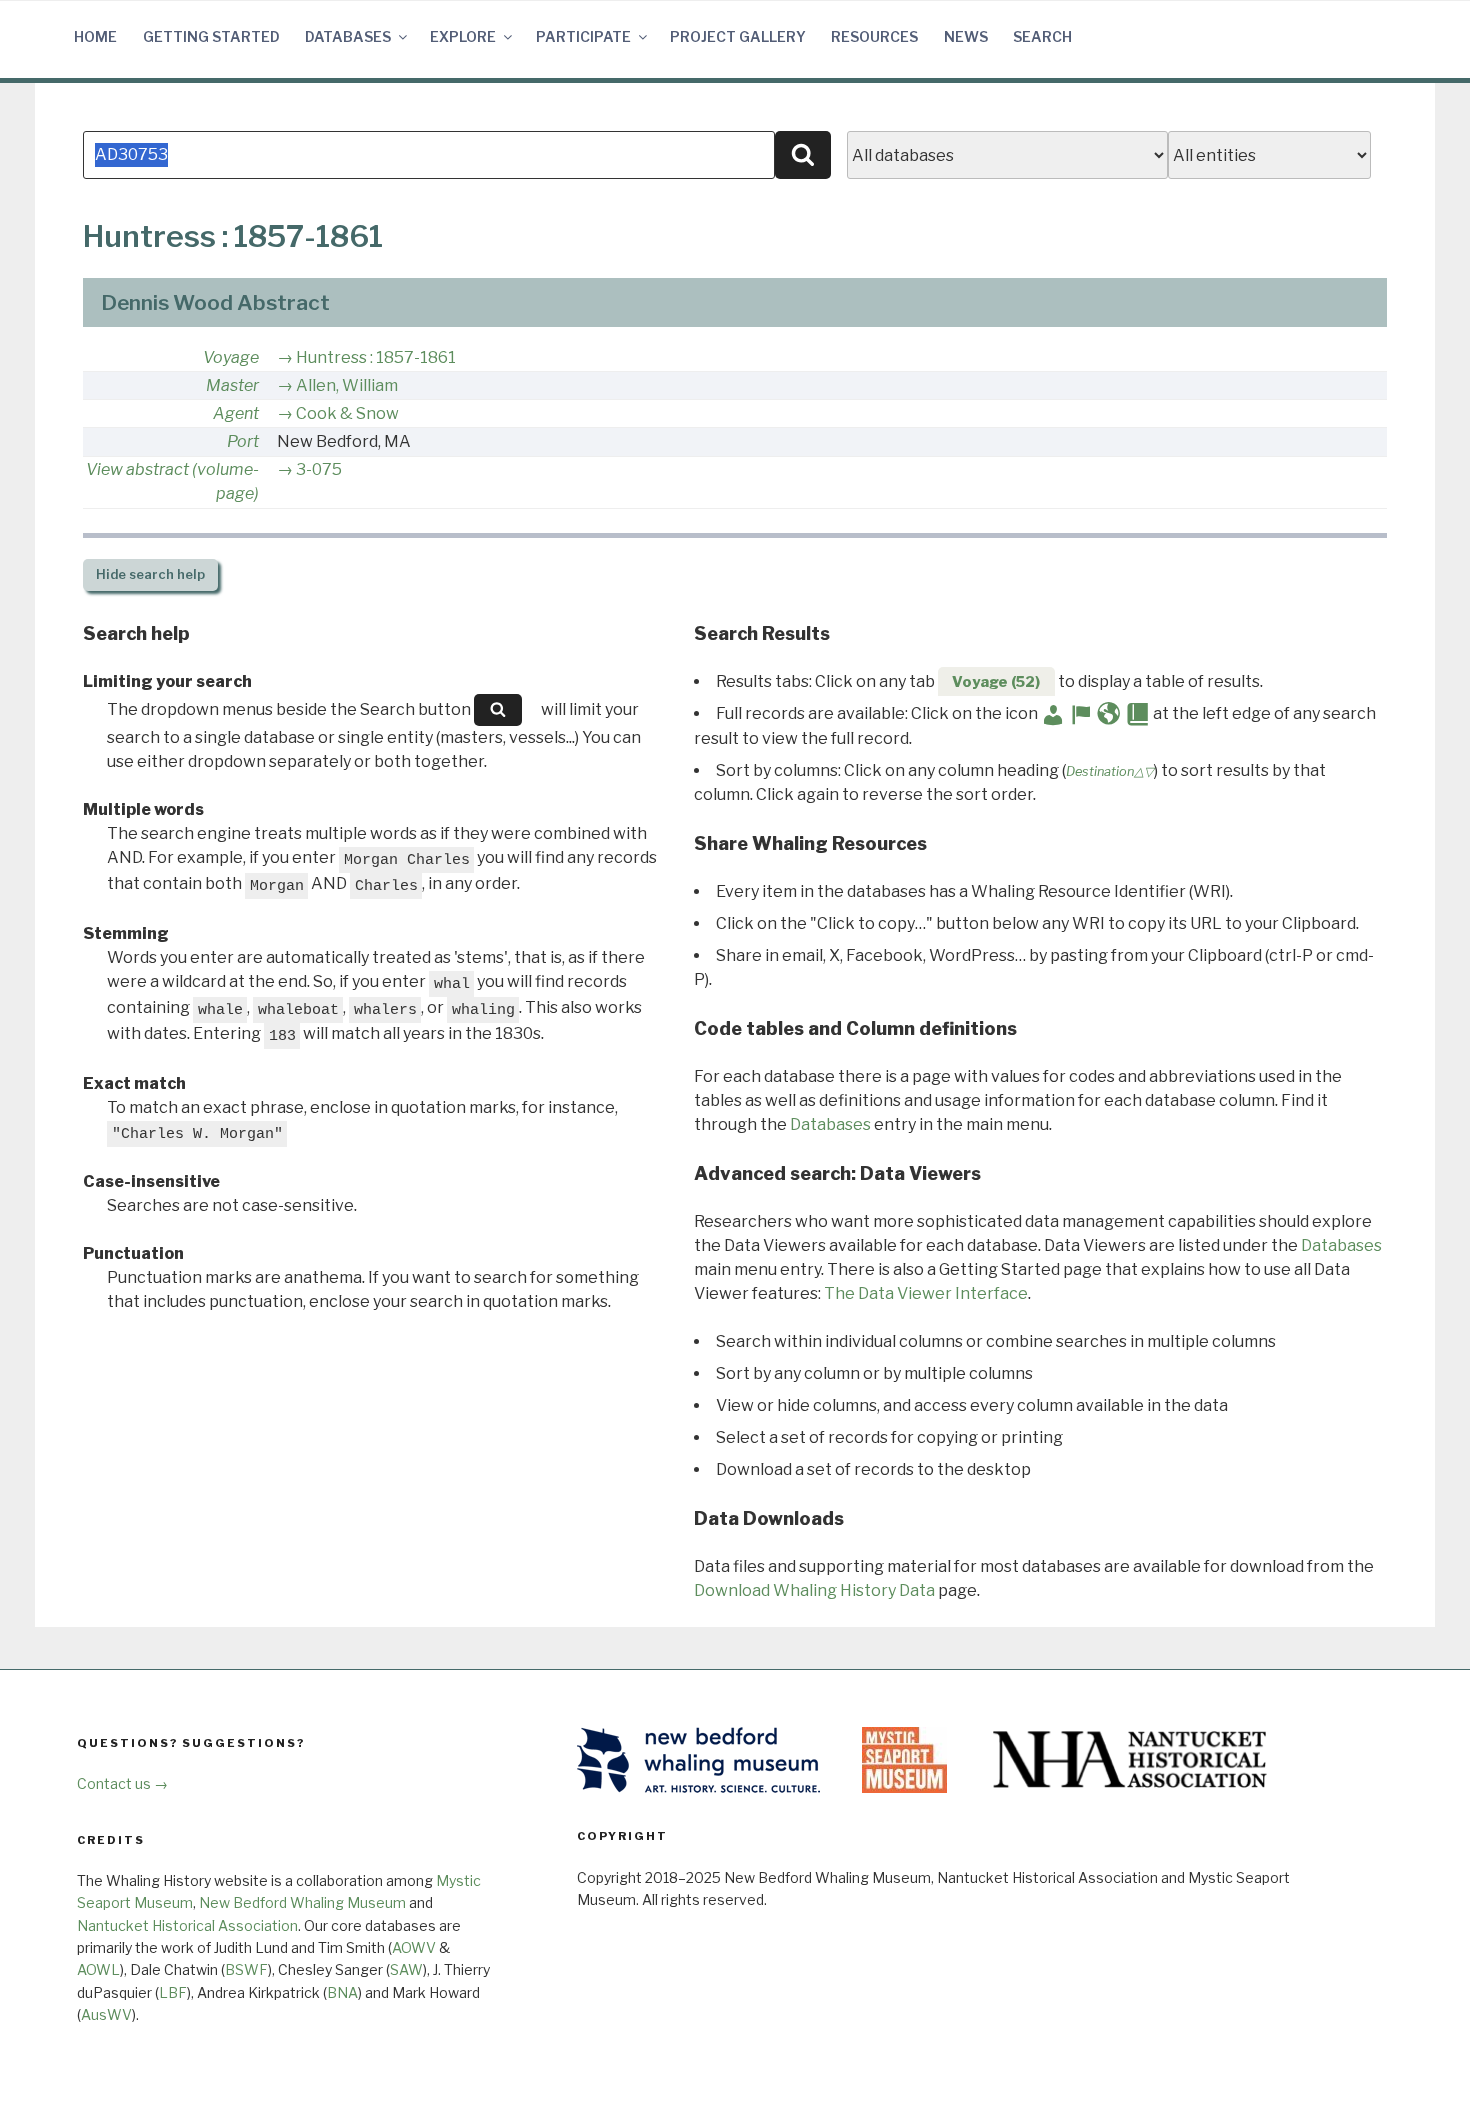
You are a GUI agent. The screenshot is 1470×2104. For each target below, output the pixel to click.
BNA (342, 1992)
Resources (874, 36)
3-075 (319, 469)
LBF (173, 1992)
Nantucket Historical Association (187, 1925)
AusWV (106, 2014)
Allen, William (347, 385)
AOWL (98, 1969)
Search (1042, 36)
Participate (583, 36)
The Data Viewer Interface (926, 1293)
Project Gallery (738, 36)
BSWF (246, 1969)
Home (95, 36)
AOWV (414, 1947)
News (966, 36)
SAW (406, 1969)
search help (150, 574)
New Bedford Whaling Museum (302, 1902)
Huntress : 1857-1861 (376, 357)
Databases (348, 36)
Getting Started (211, 36)
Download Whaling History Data (814, 1590)
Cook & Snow (347, 413)
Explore (463, 36)
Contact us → (122, 1783)
